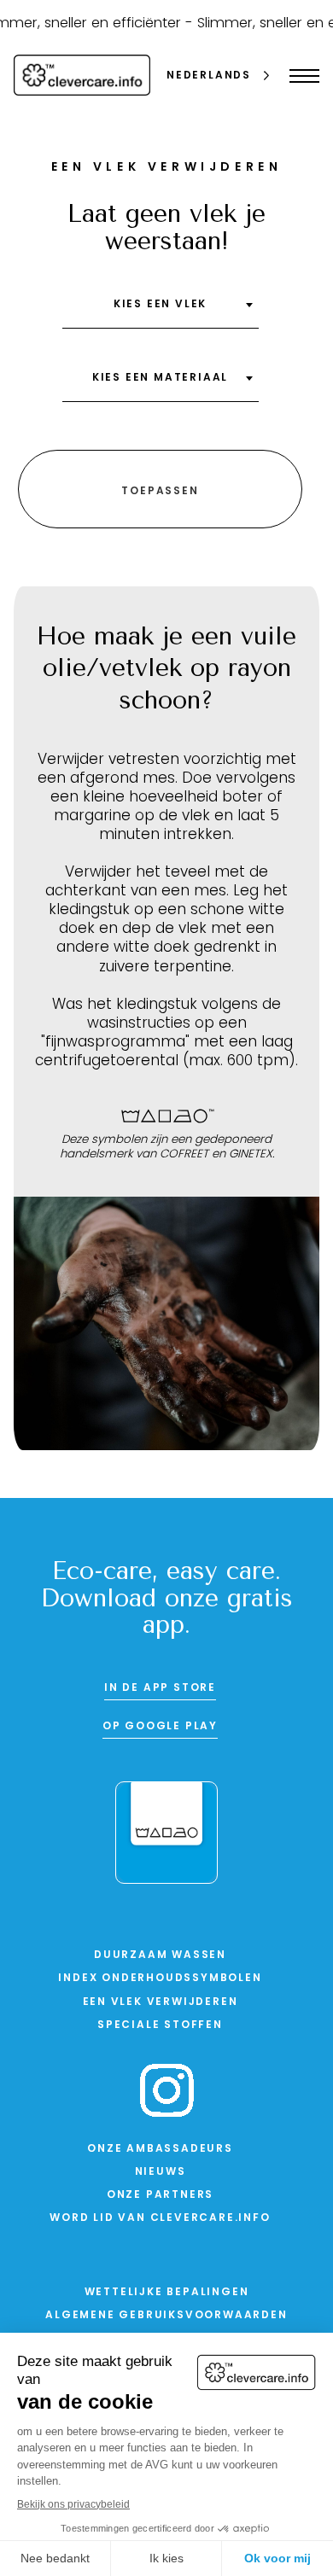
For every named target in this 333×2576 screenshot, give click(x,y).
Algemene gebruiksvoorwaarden (166, 2316)
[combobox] (161, 311)
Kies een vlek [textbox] (160, 305)
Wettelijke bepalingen (167, 2293)
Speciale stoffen (160, 2025)
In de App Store (160, 1688)
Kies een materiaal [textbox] (160, 378)
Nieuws (161, 2172)
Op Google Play (160, 1727)
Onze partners (160, 2195)
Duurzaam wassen (160, 1955)
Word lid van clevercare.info (160, 2218)
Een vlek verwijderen (161, 2002)
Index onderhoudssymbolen (160, 1979)
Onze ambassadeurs (160, 2149)
